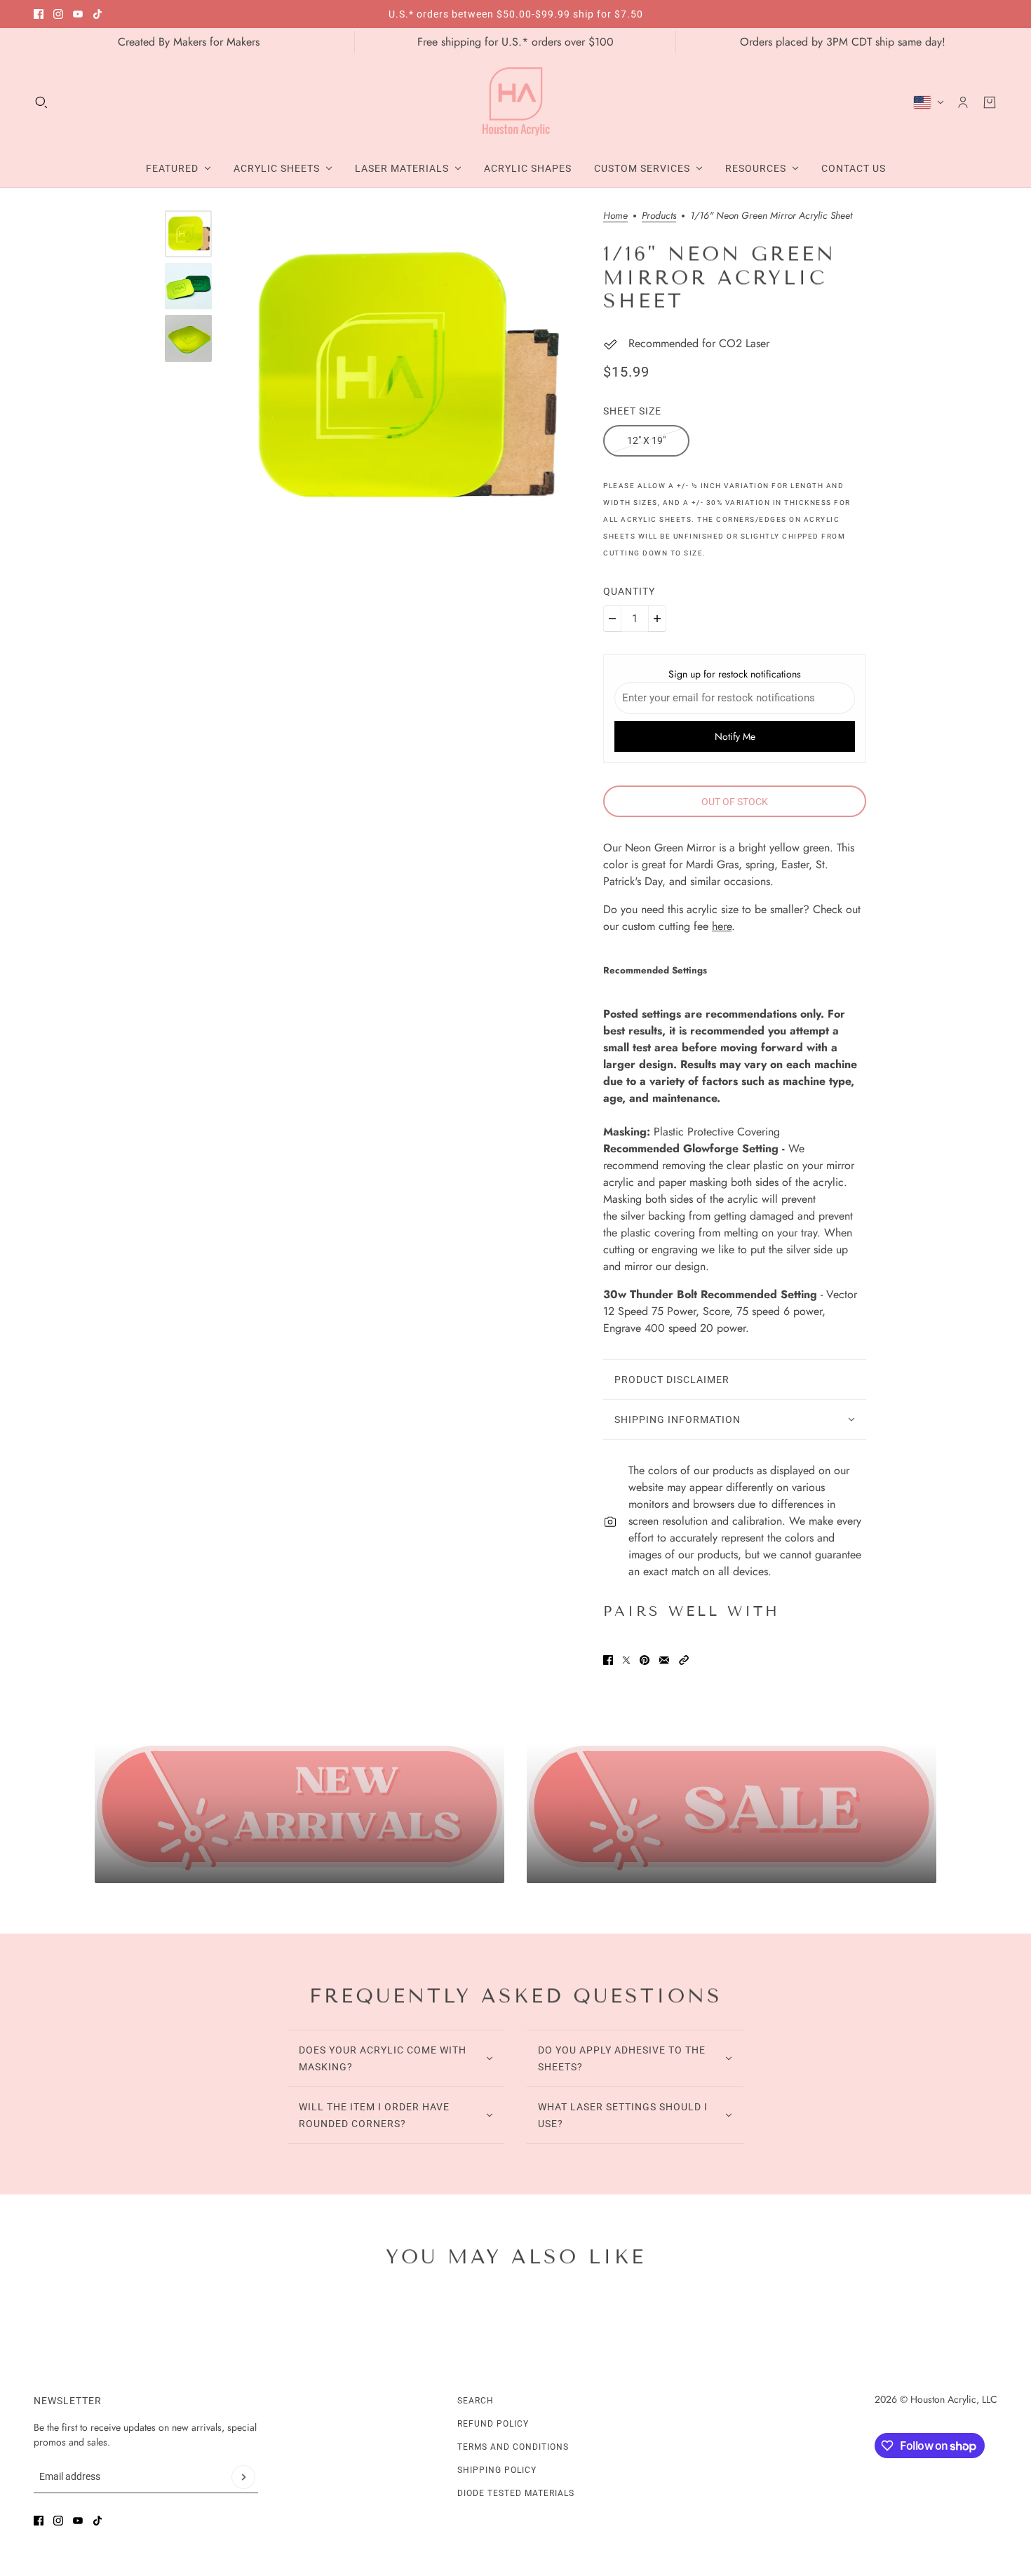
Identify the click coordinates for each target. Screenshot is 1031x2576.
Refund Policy (493, 2424)
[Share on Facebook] (608, 1660)
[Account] (963, 102)
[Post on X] (626, 1660)
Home (615, 216)
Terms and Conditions (513, 2447)
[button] (684, 1660)
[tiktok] (97, 14)
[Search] (41, 102)
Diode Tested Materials (516, 2493)
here (722, 926)
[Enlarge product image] (403, 379)
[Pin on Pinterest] (645, 1660)
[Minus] (612, 619)
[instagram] (58, 14)
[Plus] (657, 619)
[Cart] (990, 102)
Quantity (629, 591)
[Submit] (243, 2477)
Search (476, 2401)
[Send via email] (664, 1660)
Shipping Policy (497, 2470)
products (659, 216)
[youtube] (78, 14)
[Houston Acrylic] (516, 102)
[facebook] (39, 14)
